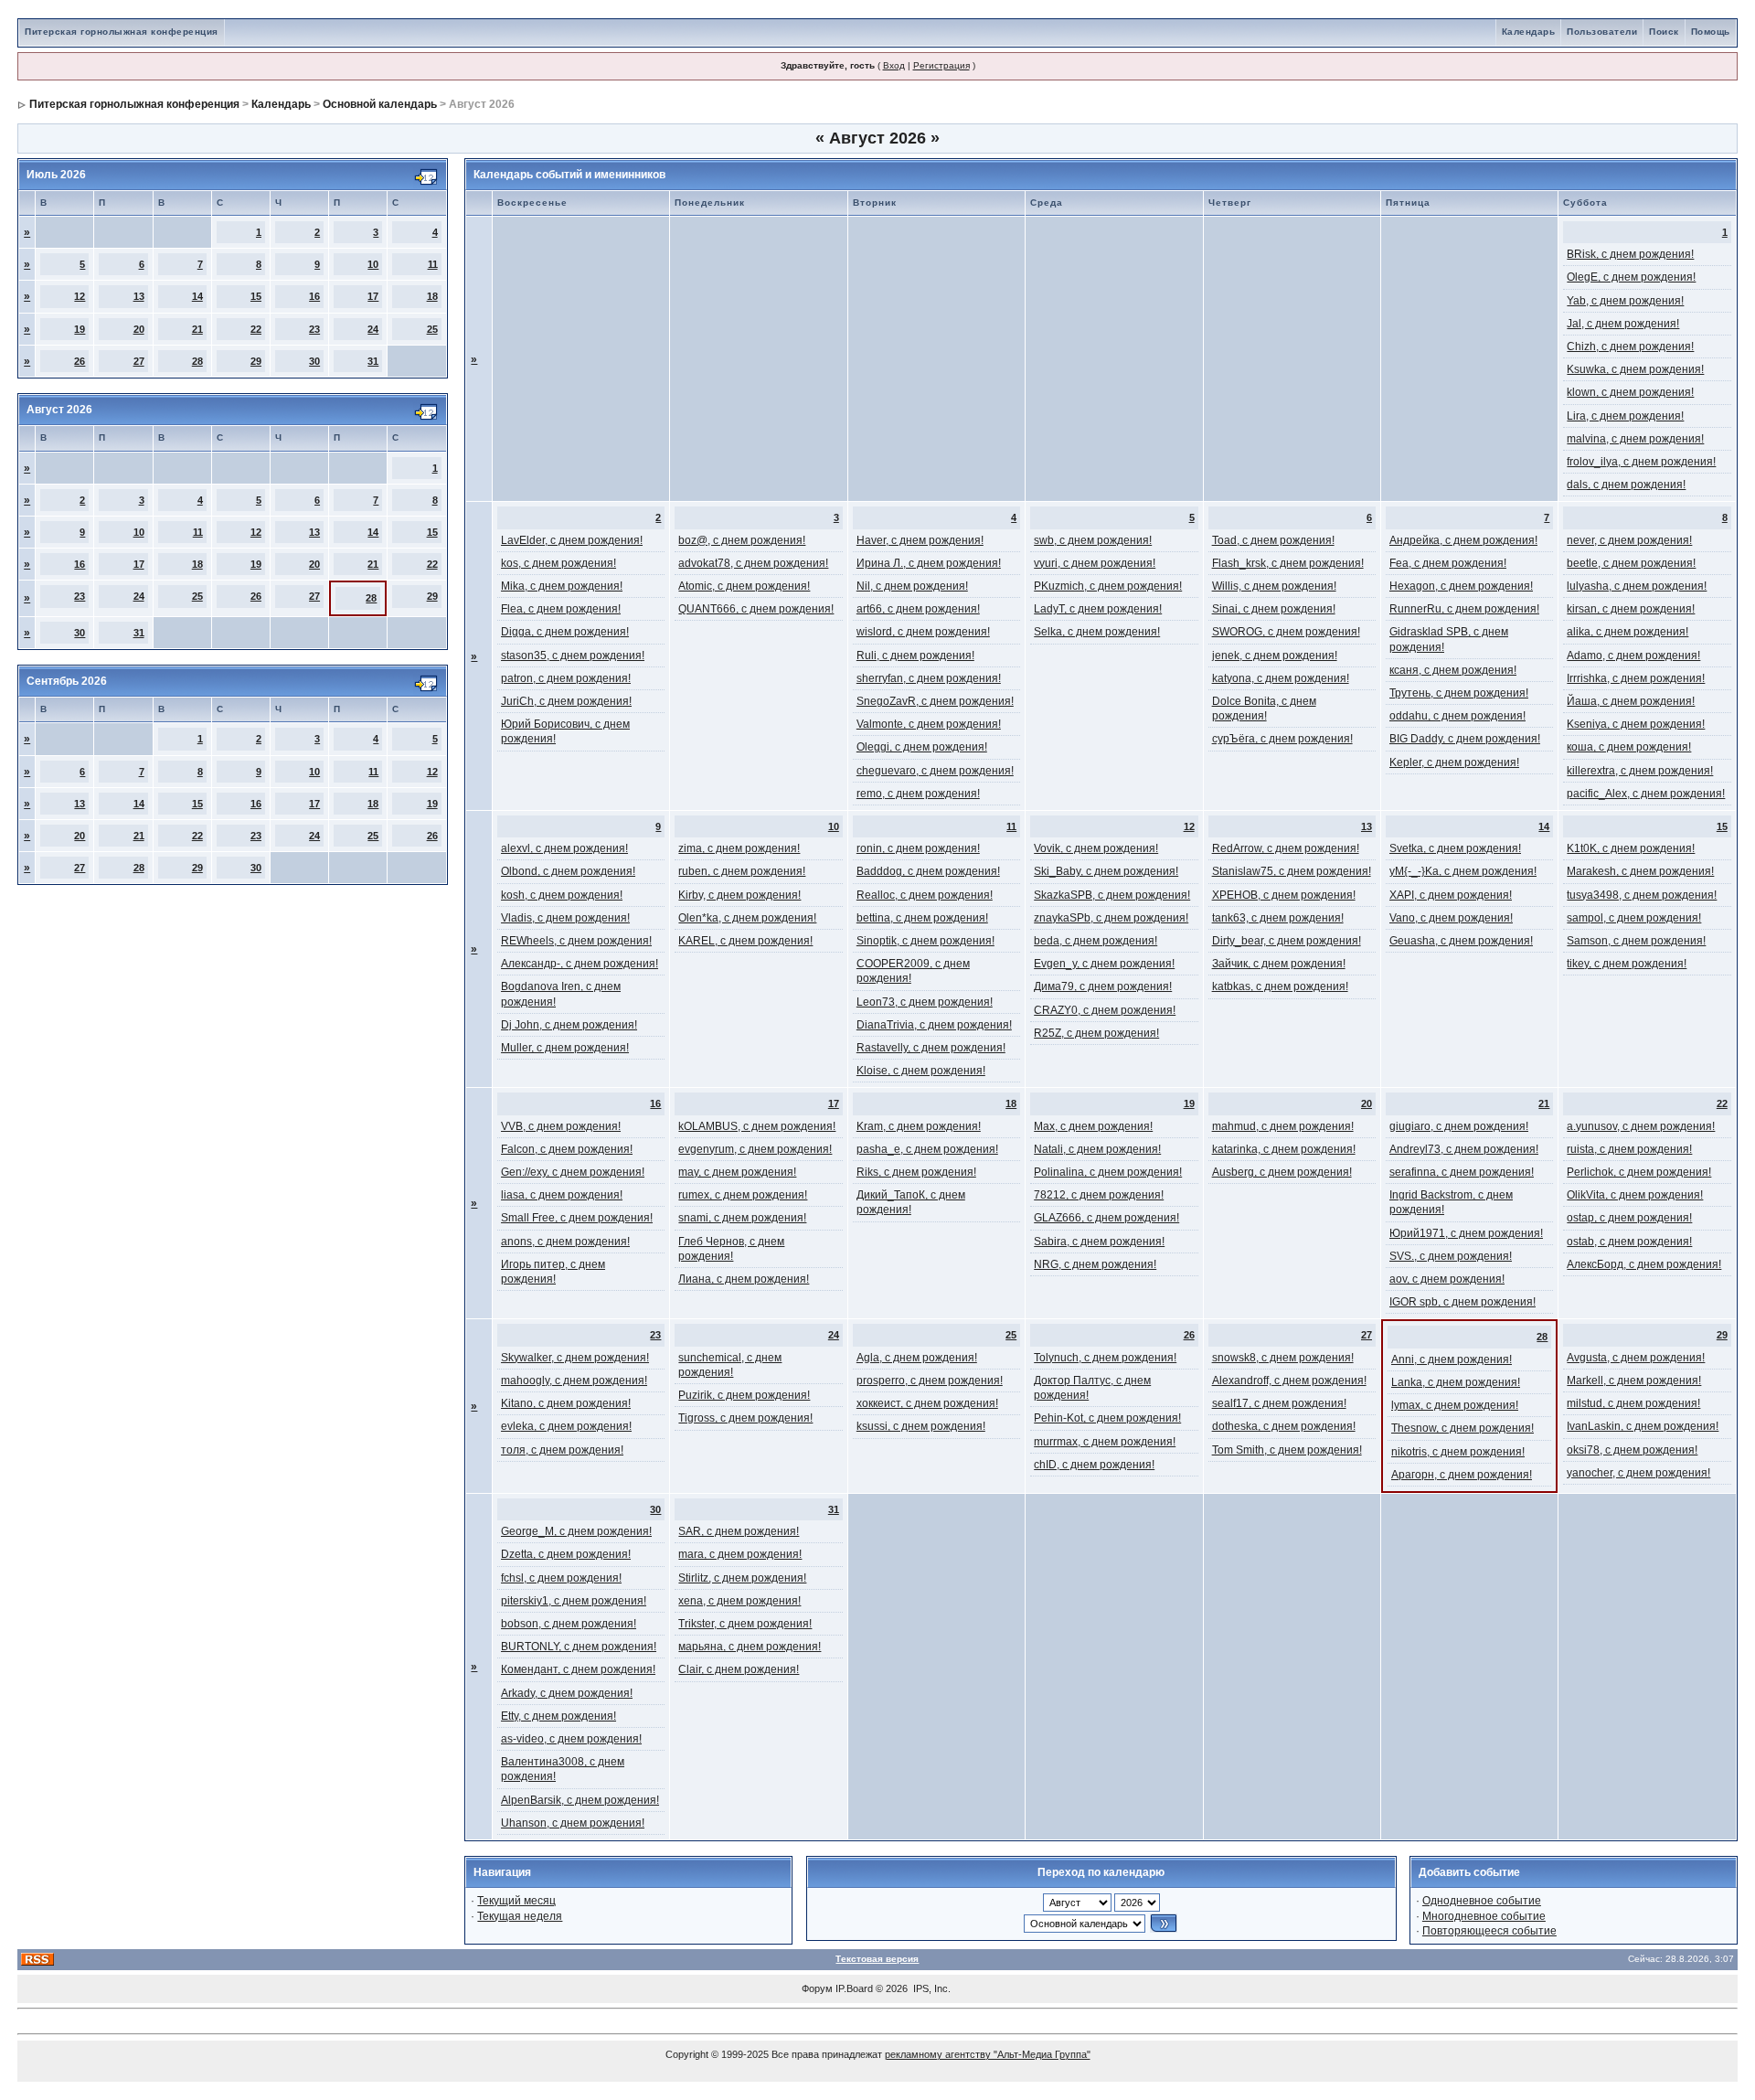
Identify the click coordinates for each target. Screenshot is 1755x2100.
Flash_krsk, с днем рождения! (1288, 563)
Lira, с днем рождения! (1625, 416)
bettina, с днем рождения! (922, 918)
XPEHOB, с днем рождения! (1284, 895)
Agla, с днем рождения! (917, 1358)
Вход (894, 65)
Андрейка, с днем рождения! (1463, 540)
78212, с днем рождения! (1099, 1195)
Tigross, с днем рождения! (745, 1418)
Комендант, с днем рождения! (578, 1669)
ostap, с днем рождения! (1629, 1218)
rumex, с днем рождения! (743, 1195)
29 (256, 361)
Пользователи (1602, 32)
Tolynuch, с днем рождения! (1105, 1358)
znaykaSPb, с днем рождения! (1111, 918)
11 (433, 264)
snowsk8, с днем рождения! (1283, 1358)
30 (314, 361)
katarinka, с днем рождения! (1284, 1149)
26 (80, 361)
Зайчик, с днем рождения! (1279, 964)
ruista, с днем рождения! (1629, 1149)
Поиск (1664, 32)
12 (80, 296)
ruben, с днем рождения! (742, 871)
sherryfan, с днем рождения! (929, 678)
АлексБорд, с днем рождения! (1644, 1264)
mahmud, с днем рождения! (1283, 1126)
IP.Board (854, 1988)
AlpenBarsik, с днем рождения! (580, 1800)
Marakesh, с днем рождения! (1640, 871)
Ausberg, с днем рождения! (1282, 1172)
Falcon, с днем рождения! (567, 1149)
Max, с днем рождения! (1093, 1126)
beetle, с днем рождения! (1631, 563)
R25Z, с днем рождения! (1096, 1033)
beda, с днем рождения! (1096, 941)
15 (256, 296)
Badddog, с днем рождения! (928, 871)
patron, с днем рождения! (566, 678)
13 (139, 296)
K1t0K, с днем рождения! (1631, 848)
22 (256, 329)
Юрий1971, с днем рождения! (1466, 1233)
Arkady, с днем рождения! (567, 1693)
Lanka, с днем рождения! (1456, 1382)
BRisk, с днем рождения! (1630, 254)
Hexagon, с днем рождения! (1461, 586)
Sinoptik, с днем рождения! (925, 941)
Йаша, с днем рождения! (1631, 701)
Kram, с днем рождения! (919, 1126)
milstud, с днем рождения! (1633, 1403)
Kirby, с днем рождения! (739, 895)
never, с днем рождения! (1629, 540)
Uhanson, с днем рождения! (573, 1823)
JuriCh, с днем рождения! (566, 701)
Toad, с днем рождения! (1273, 540)
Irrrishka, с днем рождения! (1636, 678)
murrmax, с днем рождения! (1105, 1442)
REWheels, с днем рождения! (576, 941)
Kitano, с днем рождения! (566, 1403)
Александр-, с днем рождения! (580, 964)
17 (373, 296)
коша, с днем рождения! (1629, 747)
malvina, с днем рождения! (1635, 439)
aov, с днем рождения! (1447, 1279)
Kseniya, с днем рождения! (1636, 724)
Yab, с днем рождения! (1625, 301)
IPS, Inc (931, 1988)
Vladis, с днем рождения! (565, 918)
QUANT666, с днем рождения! (756, 609)
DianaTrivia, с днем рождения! (934, 1025)
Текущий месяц (516, 1901)
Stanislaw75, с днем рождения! (1292, 871)
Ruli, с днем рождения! (915, 656)
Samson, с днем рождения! (1636, 941)
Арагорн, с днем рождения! (1462, 1475)
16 (314, 296)
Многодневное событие (1484, 1916)
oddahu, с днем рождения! (1457, 716)
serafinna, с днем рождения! (1462, 1172)
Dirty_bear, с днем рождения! (1287, 941)
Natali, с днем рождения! (1097, 1149)
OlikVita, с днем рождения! (1635, 1195)
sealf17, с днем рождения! (1279, 1403)
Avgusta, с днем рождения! (1636, 1358)
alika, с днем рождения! (1627, 632)
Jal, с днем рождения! (1623, 324)
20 (139, 329)
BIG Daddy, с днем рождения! (1465, 739)
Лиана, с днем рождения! (744, 1279)
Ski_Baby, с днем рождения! (1106, 871)
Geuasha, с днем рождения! (1461, 941)
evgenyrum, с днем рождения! (755, 1149)
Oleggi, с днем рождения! (922, 747)
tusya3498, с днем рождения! (1642, 895)
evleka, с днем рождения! (566, 1426)
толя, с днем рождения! (562, 1450)
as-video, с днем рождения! (571, 1739)
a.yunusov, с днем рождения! (1641, 1126)
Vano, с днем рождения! (1451, 918)
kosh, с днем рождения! (562, 895)
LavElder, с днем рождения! (572, 540)
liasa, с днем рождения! (562, 1195)
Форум (817, 1988)
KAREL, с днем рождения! (745, 941)
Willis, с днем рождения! (1274, 586)
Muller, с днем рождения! (565, 1048)
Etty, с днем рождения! (558, 1716)
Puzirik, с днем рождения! (744, 1395)
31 (373, 361)
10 (373, 264)
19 (80, 329)
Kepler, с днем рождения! (1454, 762)
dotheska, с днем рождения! (1284, 1426)
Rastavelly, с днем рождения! (931, 1048)
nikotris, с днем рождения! (1458, 1452)
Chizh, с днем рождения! (1630, 346)
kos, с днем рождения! (558, 563)
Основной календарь (380, 104)
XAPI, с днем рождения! (1451, 895)
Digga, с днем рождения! (565, 632)
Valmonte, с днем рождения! (929, 724)
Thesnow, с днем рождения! (1462, 1428)
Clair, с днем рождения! (739, 1669)
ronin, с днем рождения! (918, 848)
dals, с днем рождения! (1626, 485)
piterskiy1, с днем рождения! (574, 1601)
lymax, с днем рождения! (1455, 1405)
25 (432, 329)
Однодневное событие (1482, 1901)
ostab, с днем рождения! (1629, 1242)
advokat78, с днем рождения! (753, 563)
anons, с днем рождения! (565, 1242)
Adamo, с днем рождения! (1633, 656)
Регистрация (941, 65)
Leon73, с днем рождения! (925, 1002)
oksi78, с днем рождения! (1632, 1450)
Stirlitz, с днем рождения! (742, 1578)
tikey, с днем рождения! (1627, 964)
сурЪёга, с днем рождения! (1282, 739)
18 (432, 296)
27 (139, 361)
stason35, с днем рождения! (573, 656)
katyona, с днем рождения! (1281, 678)
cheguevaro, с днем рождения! (935, 771)
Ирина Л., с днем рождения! (929, 563)
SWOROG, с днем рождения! (1286, 632)
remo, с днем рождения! (918, 794)
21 (197, 329)
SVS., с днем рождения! (1451, 1256)
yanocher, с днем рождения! (1638, 1473)
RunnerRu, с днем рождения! (1464, 609)
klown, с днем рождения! (1630, 392)
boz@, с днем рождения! (742, 540)
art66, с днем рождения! (918, 609)
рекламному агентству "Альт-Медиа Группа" (988, 2054)
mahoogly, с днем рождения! (574, 1380)
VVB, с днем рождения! (561, 1126)
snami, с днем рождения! (742, 1218)
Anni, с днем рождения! (1452, 1359)
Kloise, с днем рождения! (921, 1071)
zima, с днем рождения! (739, 848)
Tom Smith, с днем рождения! (1287, 1450)
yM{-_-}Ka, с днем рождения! (1463, 871)
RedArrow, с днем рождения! (1286, 848)
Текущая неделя (520, 1916)
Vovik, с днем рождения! (1096, 848)
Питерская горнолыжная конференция (122, 32)
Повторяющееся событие (1489, 1931)
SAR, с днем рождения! (739, 1531)
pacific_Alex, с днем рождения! (1646, 794)
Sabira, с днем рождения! (1099, 1242)
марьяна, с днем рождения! (750, 1647)
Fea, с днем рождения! (1448, 563)
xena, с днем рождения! (739, 1601)
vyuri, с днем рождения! (1095, 563)
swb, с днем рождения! (1093, 540)
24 (373, 329)
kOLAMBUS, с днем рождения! (757, 1126)
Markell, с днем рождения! (1634, 1380)
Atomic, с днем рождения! (744, 586)
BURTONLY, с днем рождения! (579, 1647)
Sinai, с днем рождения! (1274, 609)
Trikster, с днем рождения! (745, 1624)
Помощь (1711, 32)
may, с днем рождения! (737, 1172)
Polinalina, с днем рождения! (1108, 1172)
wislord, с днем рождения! (923, 632)
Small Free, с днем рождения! (577, 1218)
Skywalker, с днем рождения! (575, 1358)
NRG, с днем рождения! (1095, 1264)
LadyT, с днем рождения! (1098, 609)
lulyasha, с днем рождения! (1637, 586)
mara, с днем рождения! (740, 1554)
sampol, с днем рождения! (1634, 918)
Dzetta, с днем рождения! (566, 1554)
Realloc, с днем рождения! (925, 895)
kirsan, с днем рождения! (1631, 609)
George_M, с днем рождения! (576, 1531)
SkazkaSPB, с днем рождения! (1112, 895)
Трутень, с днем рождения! (1459, 693)
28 (197, 361)
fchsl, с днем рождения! (561, 1578)
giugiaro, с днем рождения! (1459, 1126)
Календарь (1529, 32)
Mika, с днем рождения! (562, 586)
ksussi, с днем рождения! (921, 1426)
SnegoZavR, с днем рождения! (935, 701)
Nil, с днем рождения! (912, 586)
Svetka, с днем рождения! (1455, 848)
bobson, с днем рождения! (569, 1624)
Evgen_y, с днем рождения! (1104, 964)
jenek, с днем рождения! (1275, 656)
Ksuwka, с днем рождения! (1635, 369)
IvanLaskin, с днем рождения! (1643, 1426)
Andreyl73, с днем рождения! (1464, 1149)
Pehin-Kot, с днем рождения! (1107, 1418)
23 (314, 329)
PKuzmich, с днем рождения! (1108, 586)
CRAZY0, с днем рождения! (1105, 1010)
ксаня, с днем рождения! (1453, 670)
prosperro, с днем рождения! (930, 1380)
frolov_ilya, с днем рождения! (1641, 462)
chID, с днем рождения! (1094, 1465)
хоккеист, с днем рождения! (927, 1403)
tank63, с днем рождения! (1278, 918)
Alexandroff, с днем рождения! (1289, 1380)
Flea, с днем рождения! (561, 609)
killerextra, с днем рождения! (1640, 771)
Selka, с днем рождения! (1097, 632)
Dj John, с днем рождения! (569, 1025)
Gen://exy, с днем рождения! (573, 1172)
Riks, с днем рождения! (916, 1172)
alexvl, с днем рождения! (564, 848)
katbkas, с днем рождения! (1280, 986)
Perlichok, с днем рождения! (1639, 1172)
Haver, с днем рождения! (920, 540)
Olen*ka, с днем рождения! (747, 918)
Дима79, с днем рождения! (1103, 986)
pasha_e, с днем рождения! (927, 1149)
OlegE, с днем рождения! (1631, 277)
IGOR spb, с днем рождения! (1462, 1302)
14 (197, 296)
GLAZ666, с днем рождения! (1106, 1218)
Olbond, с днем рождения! (568, 871)
